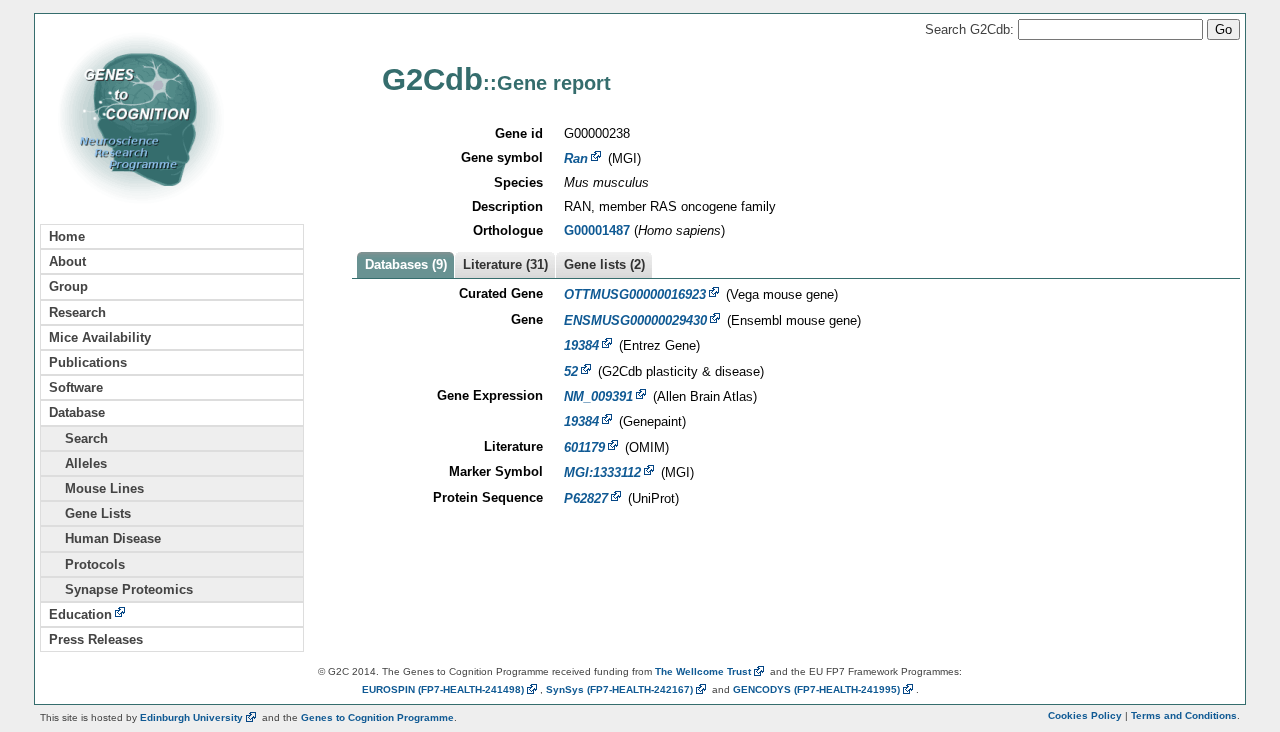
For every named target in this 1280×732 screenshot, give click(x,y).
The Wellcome (703, 671)
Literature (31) (505, 264)
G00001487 (597, 230)
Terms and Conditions (1184, 715)
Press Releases (96, 639)
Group (68, 286)
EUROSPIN (443, 689)
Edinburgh (191, 717)
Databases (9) (406, 264)
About (67, 261)
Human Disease (105, 538)
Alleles (78, 463)
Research (77, 312)
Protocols (87, 564)
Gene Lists (90, 513)
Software (76, 387)
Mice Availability (100, 337)
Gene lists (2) (604, 264)
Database (77, 412)
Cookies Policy (1085, 715)
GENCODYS (816, 689)
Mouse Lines (96, 488)
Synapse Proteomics (121, 589)
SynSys (619, 689)
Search (78, 438)
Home (67, 236)
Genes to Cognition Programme (377, 717)
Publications (88, 362)
